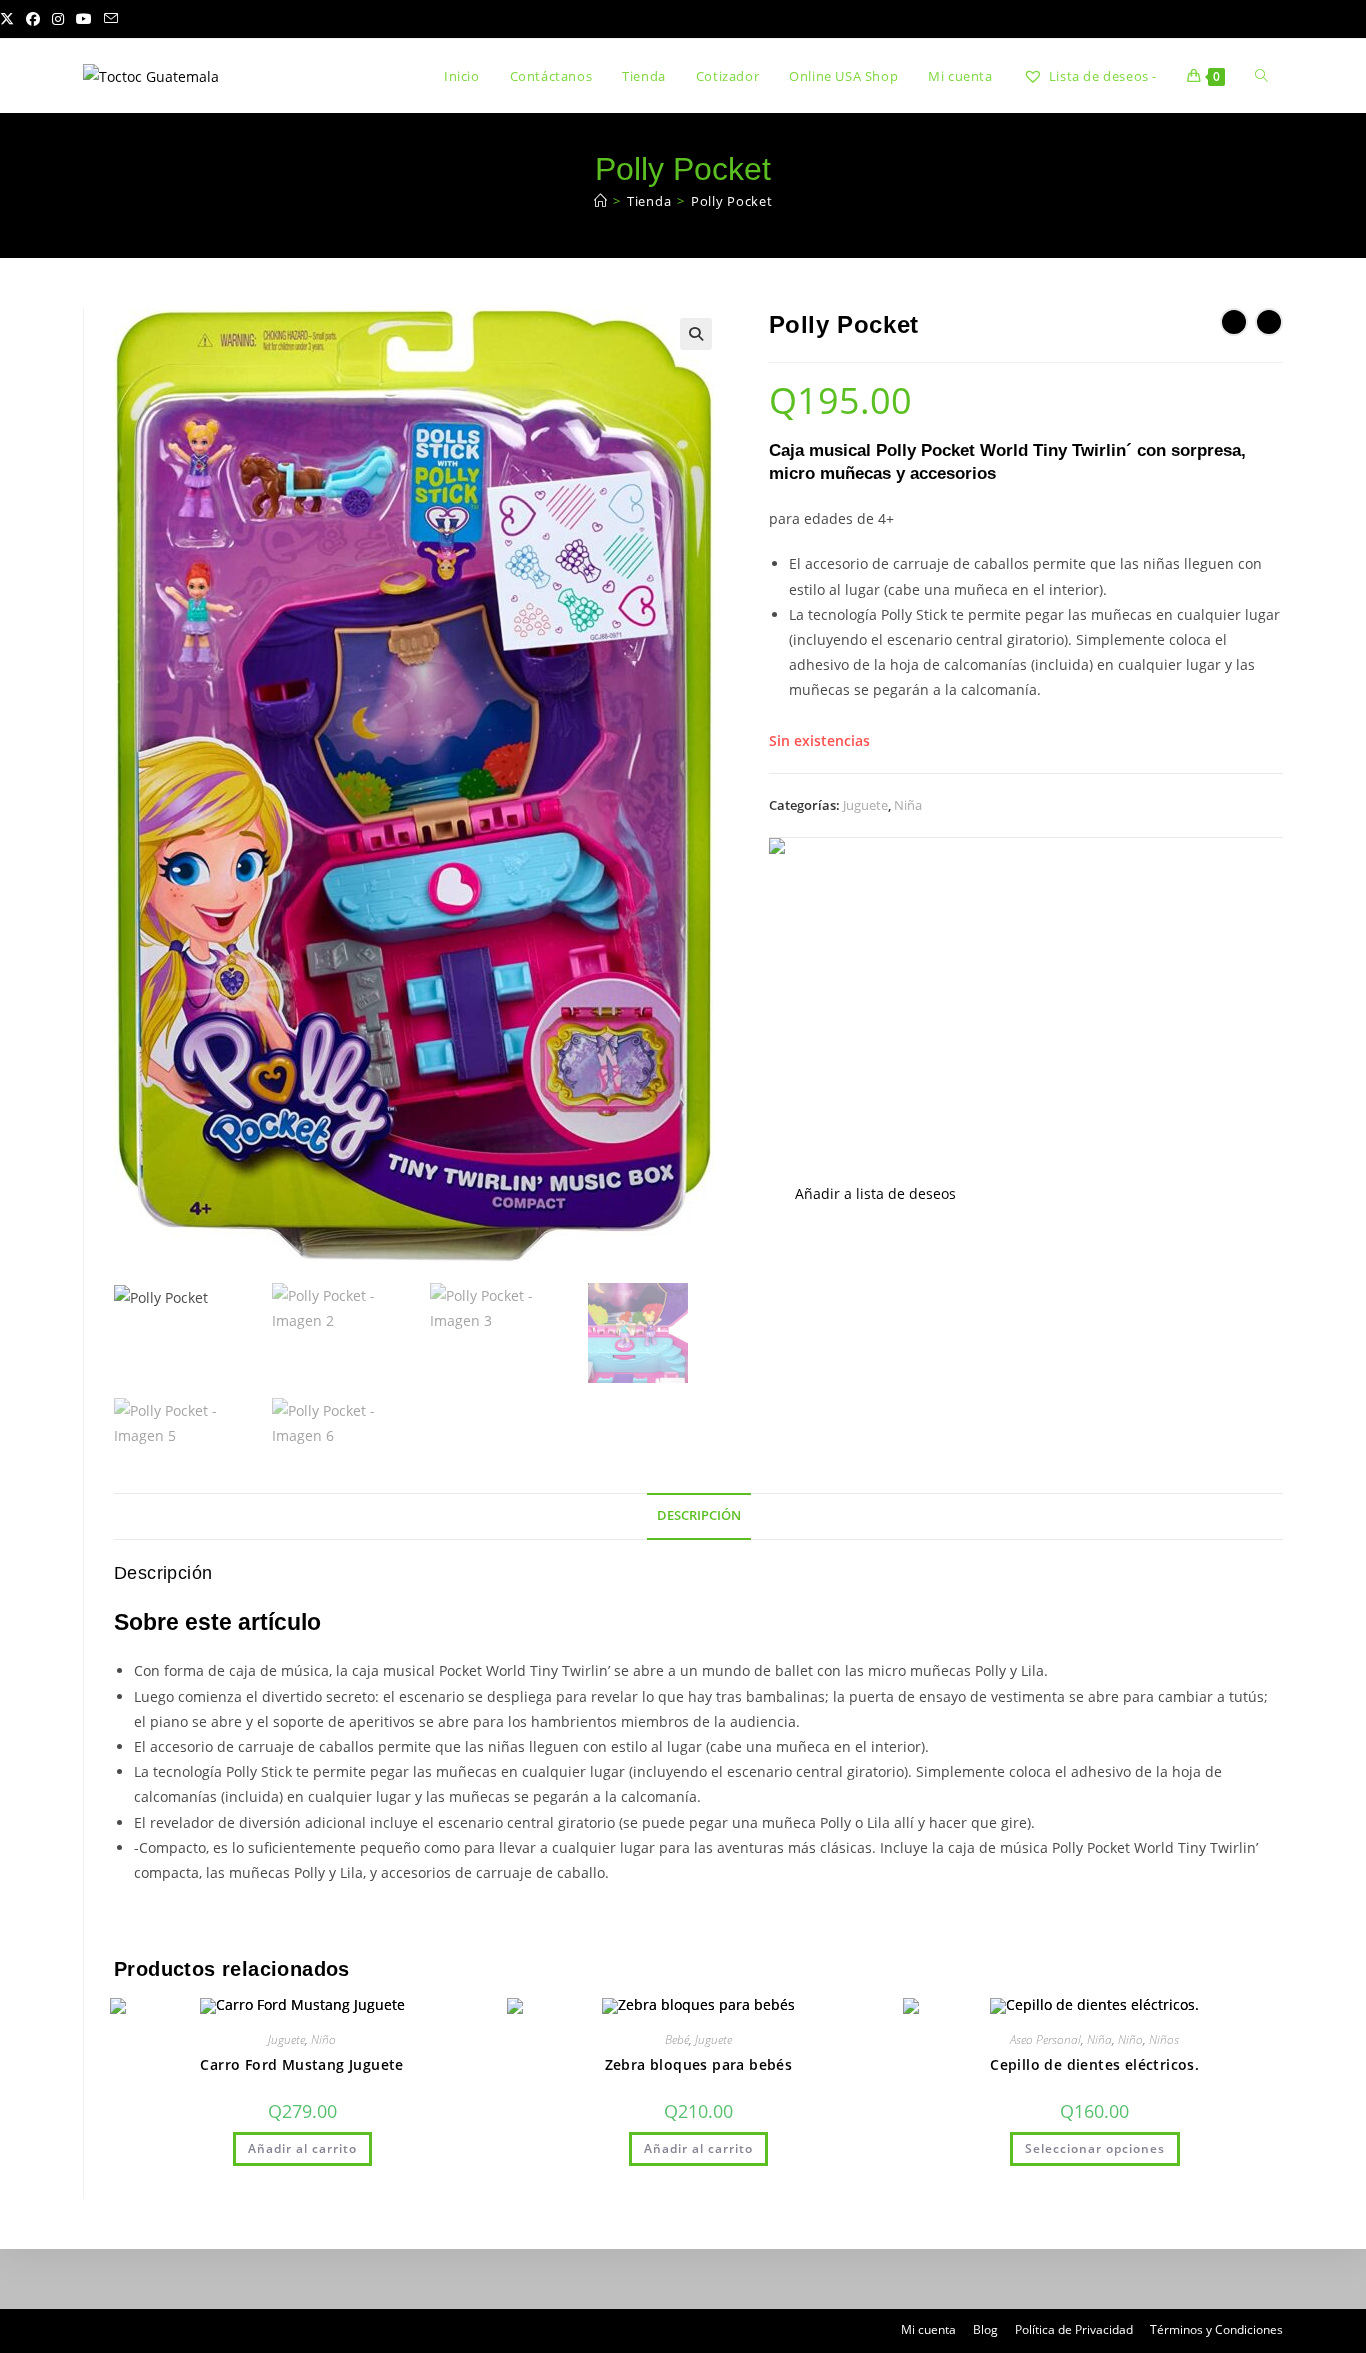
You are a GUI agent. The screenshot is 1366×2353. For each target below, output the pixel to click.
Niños (1164, 2039)
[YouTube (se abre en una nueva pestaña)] (84, 19)
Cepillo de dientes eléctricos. (1094, 2064)
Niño (323, 2039)
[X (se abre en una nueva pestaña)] (10, 19)
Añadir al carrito (302, 2148)
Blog (985, 2329)
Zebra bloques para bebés (699, 2064)
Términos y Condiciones (1216, 2329)
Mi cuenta (928, 2329)
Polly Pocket (731, 201)
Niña (908, 805)
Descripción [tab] (699, 1515)
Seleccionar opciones (1095, 2148)
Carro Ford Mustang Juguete (301, 2064)
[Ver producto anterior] (1234, 322)
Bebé (677, 2039)
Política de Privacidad (1074, 2329)
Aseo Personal (1045, 2039)
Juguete (865, 805)
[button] (696, 334)
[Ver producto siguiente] (1269, 322)
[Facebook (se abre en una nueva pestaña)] (33, 19)
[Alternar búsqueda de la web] (1261, 76)
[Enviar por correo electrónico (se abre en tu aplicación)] (111, 19)
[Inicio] (601, 201)
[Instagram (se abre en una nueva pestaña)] (58, 19)
